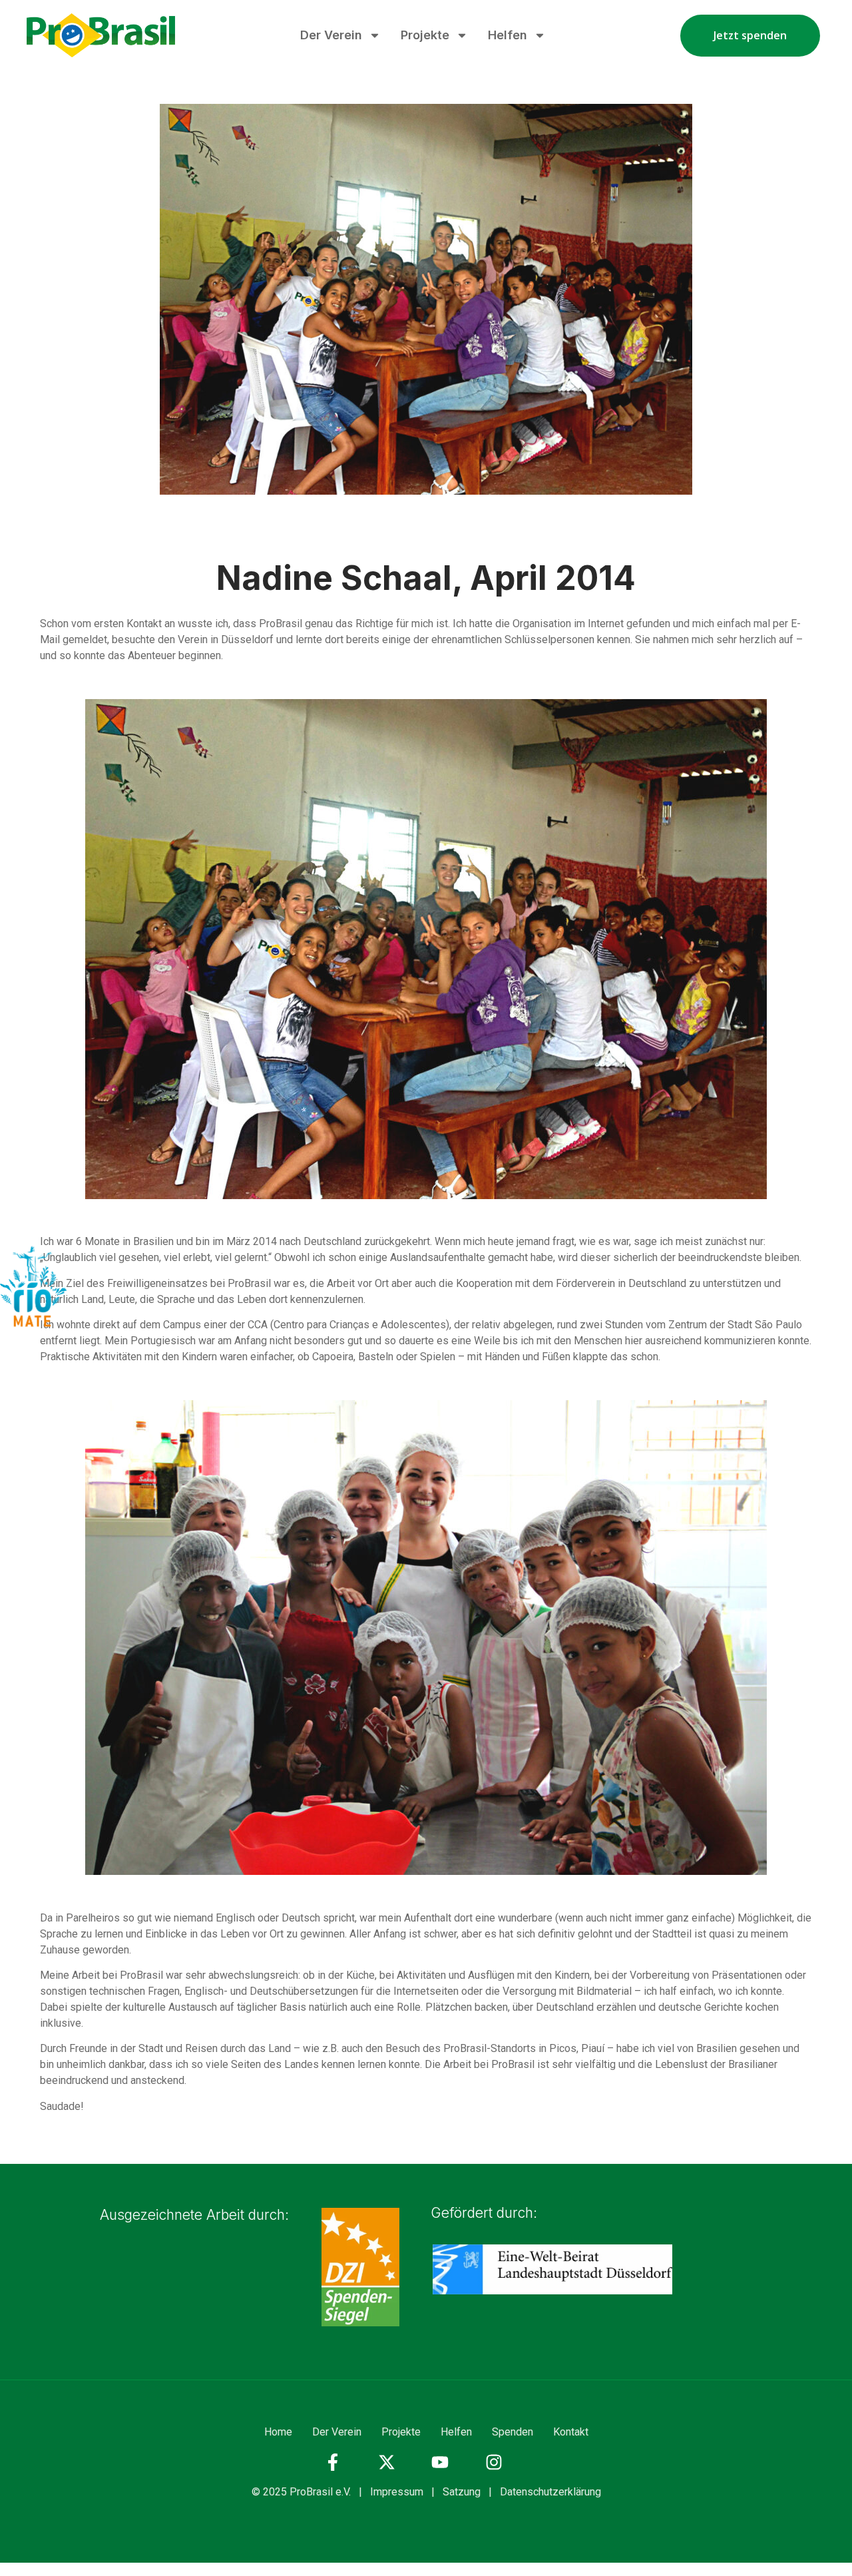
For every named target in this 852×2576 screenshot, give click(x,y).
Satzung (462, 2492)
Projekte (425, 35)
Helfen (508, 35)
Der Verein (331, 35)
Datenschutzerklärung (550, 2492)
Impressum (397, 2492)
